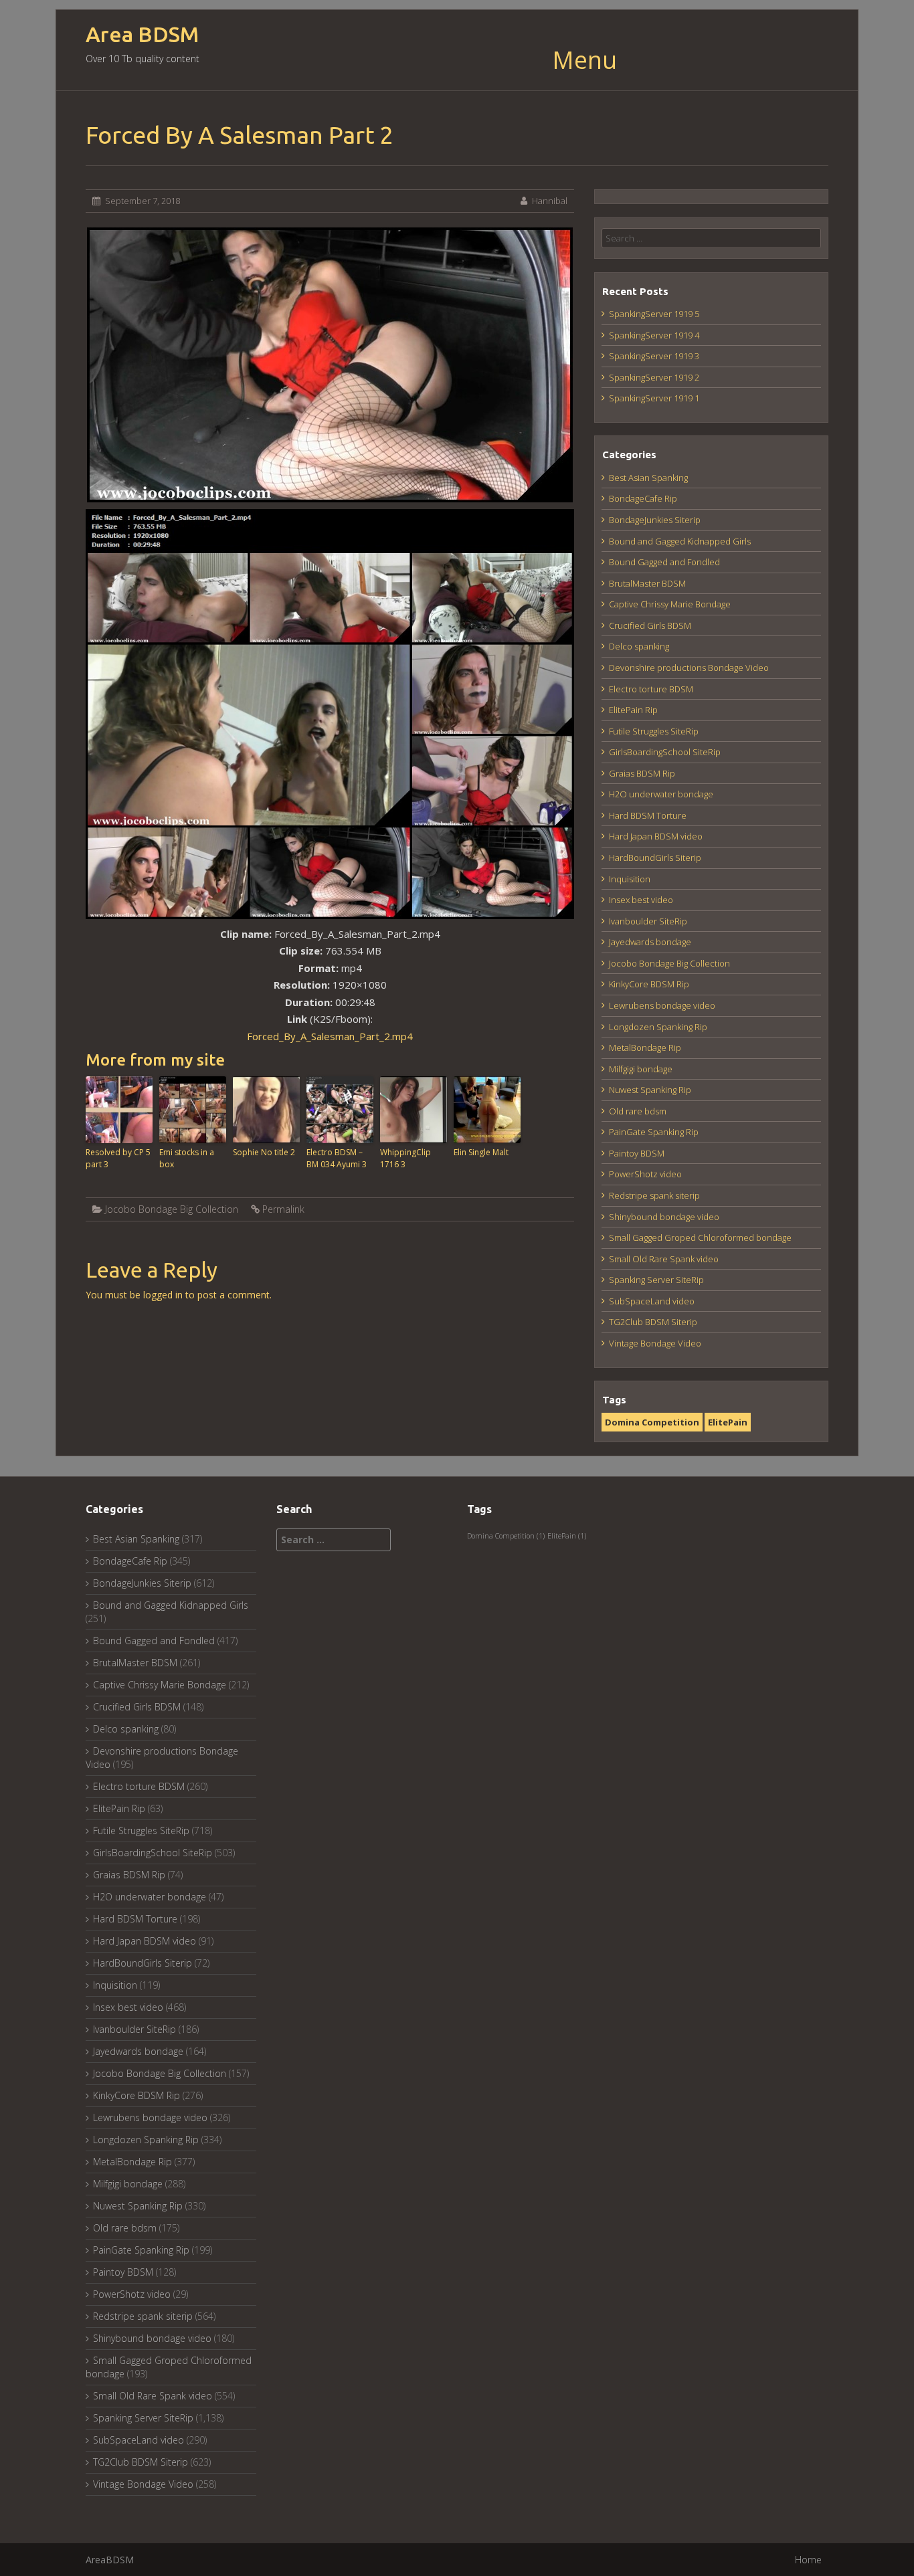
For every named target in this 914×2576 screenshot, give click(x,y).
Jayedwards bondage (650, 942)
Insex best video (641, 900)
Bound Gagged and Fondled (664, 562)
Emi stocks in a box (187, 1158)
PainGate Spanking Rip (654, 1132)
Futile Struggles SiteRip (654, 731)
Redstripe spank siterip (654, 1195)
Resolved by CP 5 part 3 (118, 1158)
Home (808, 2560)
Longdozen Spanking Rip (658, 1027)
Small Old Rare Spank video (664, 1259)
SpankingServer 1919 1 (654, 398)
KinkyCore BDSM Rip (649, 984)
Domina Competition (652, 1422)
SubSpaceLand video (652, 1301)
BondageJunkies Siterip (655, 520)
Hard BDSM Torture (648, 815)
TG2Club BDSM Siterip (653, 1322)
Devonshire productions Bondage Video (689, 668)
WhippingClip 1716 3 (405, 1158)
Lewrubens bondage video (662, 1005)
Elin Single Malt (481, 1152)
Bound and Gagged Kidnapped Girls (680, 541)
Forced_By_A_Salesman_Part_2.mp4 (330, 1036)
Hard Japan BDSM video (656, 836)
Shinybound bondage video (664, 1217)
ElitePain (728, 1422)
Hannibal (550, 201)
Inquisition (630, 879)
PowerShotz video (645, 1174)
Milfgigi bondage (641, 1069)
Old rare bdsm (638, 1111)
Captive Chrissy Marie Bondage (670, 604)
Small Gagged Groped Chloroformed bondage (700, 1237)
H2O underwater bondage (661, 794)
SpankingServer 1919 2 (654, 377)
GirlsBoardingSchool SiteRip (665, 752)
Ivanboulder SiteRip (648, 921)
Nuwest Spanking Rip (650, 1090)
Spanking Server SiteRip (656, 1280)
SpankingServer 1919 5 (654, 314)
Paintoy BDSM (637, 1153)
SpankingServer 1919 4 (654, 335)
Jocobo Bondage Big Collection (172, 1209)
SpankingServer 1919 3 (654, 356)
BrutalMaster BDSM (647, 583)
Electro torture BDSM (651, 689)
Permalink (283, 1209)
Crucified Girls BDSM (650, 625)
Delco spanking (639, 646)
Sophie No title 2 (264, 1152)
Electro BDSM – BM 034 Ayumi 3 (337, 1158)
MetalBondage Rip (645, 1048)
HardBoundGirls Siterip (655, 858)
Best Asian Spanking (648, 478)
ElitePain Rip (633, 710)
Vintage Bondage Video (655, 1343)
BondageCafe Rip (643, 498)
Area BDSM (142, 34)
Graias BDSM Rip (642, 773)
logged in (163, 1295)
